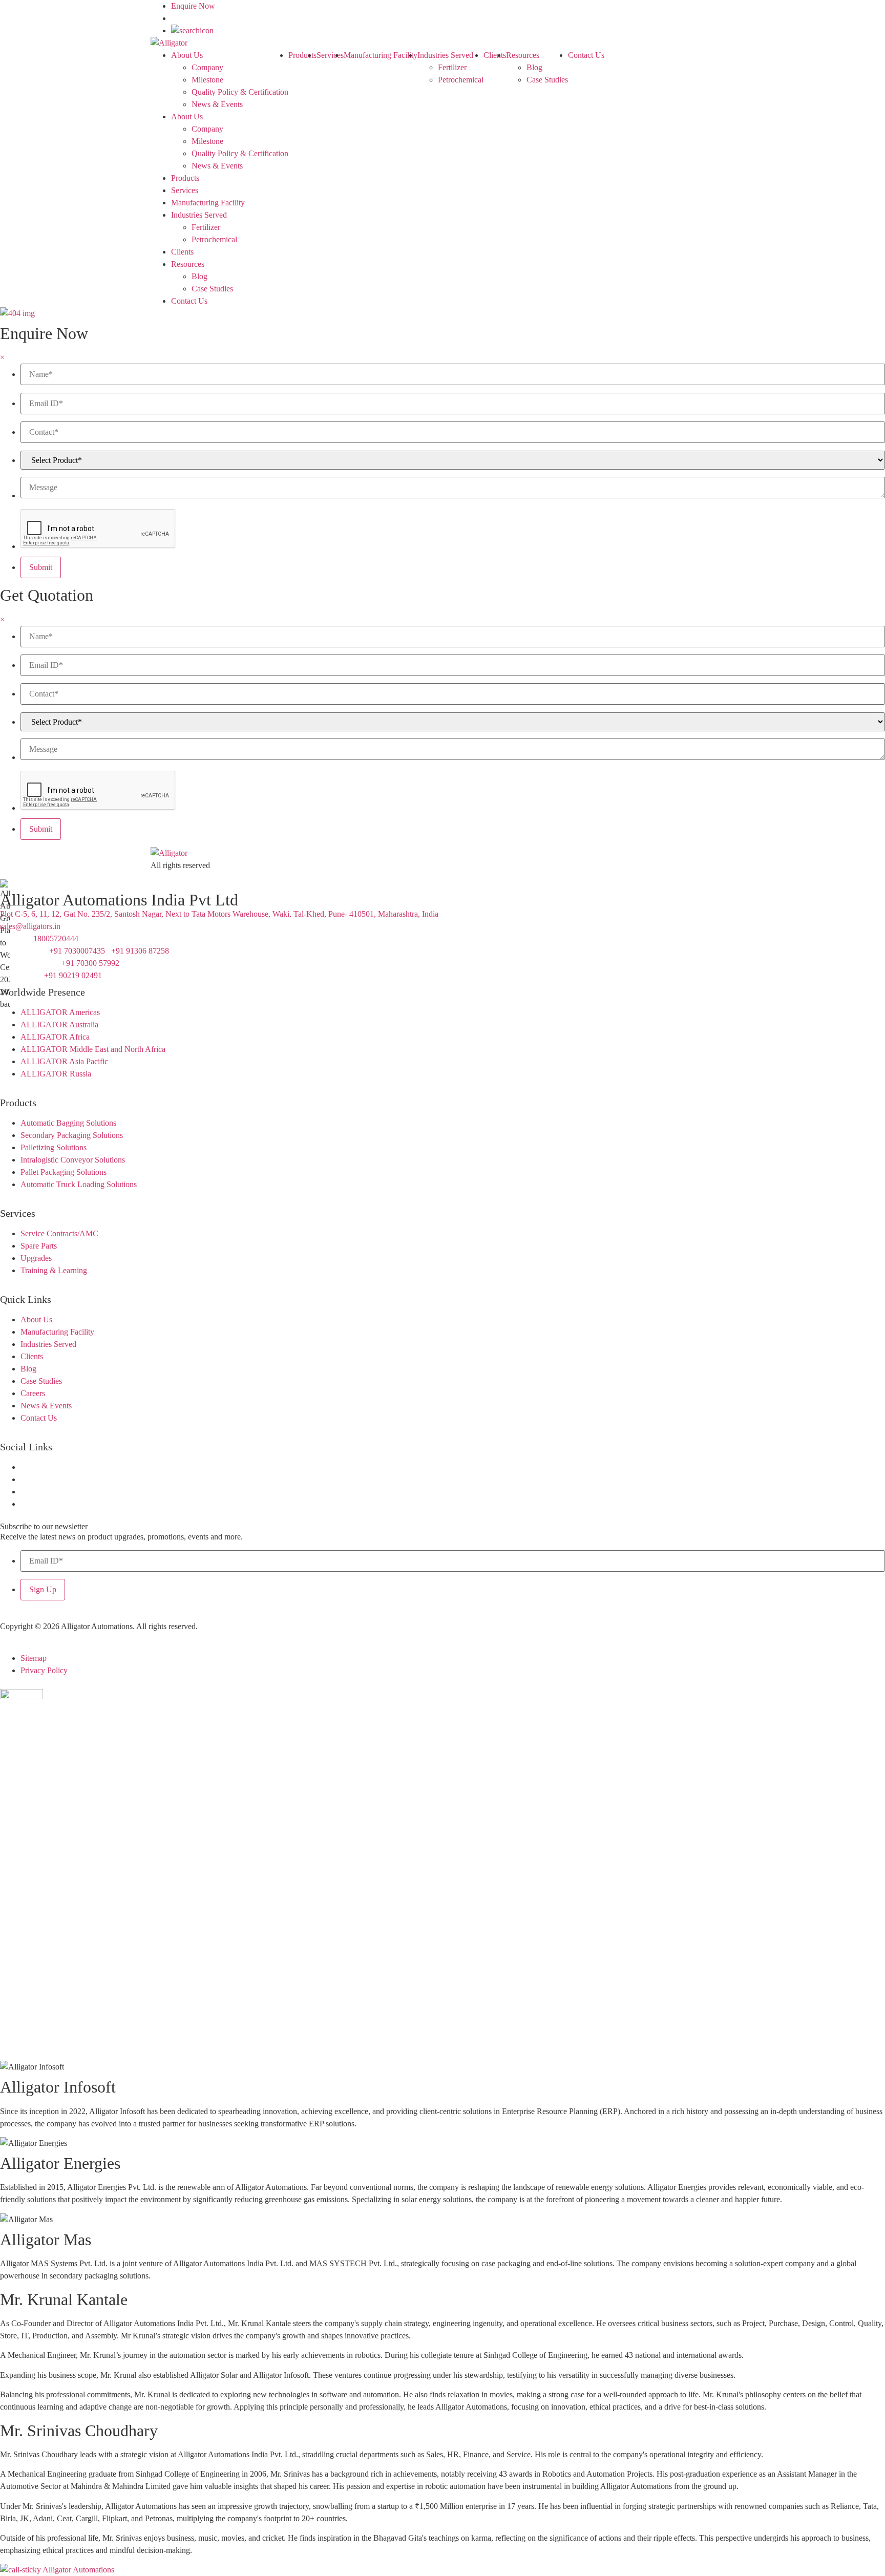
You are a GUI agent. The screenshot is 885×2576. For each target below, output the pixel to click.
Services (330, 55)
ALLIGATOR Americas (60, 1012)
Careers (33, 1393)
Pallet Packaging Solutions (64, 1172)
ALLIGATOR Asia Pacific (64, 1061)
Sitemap (34, 1658)
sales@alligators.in (30, 926)
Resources (523, 55)
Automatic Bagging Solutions (68, 1123)
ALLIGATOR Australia (59, 1025)
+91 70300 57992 (91, 963)
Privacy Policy (44, 1670)
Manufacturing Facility (381, 55)
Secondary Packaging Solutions (72, 1135)
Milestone (207, 80)
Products (302, 55)
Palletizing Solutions (54, 1147)
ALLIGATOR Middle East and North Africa (93, 1049)
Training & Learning (54, 1270)
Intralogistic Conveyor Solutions (73, 1160)
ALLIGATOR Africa (55, 1037)
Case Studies (547, 80)
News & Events (217, 104)
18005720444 (56, 938)
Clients (495, 55)
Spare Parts (39, 1246)
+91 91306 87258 (140, 951)
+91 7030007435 (77, 951)
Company (207, 67)
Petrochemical (461, 80)
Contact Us (586, 55)
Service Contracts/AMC (59, 1233)
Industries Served (445, 55)
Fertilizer (452, 67)
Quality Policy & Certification (240, 92)
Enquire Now (193, 6)
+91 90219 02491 (74, 975)
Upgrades (36, 1258)
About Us (187, 55)
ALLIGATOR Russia (56, 1074)
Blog (534, 67)
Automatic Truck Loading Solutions (79, 1184)
